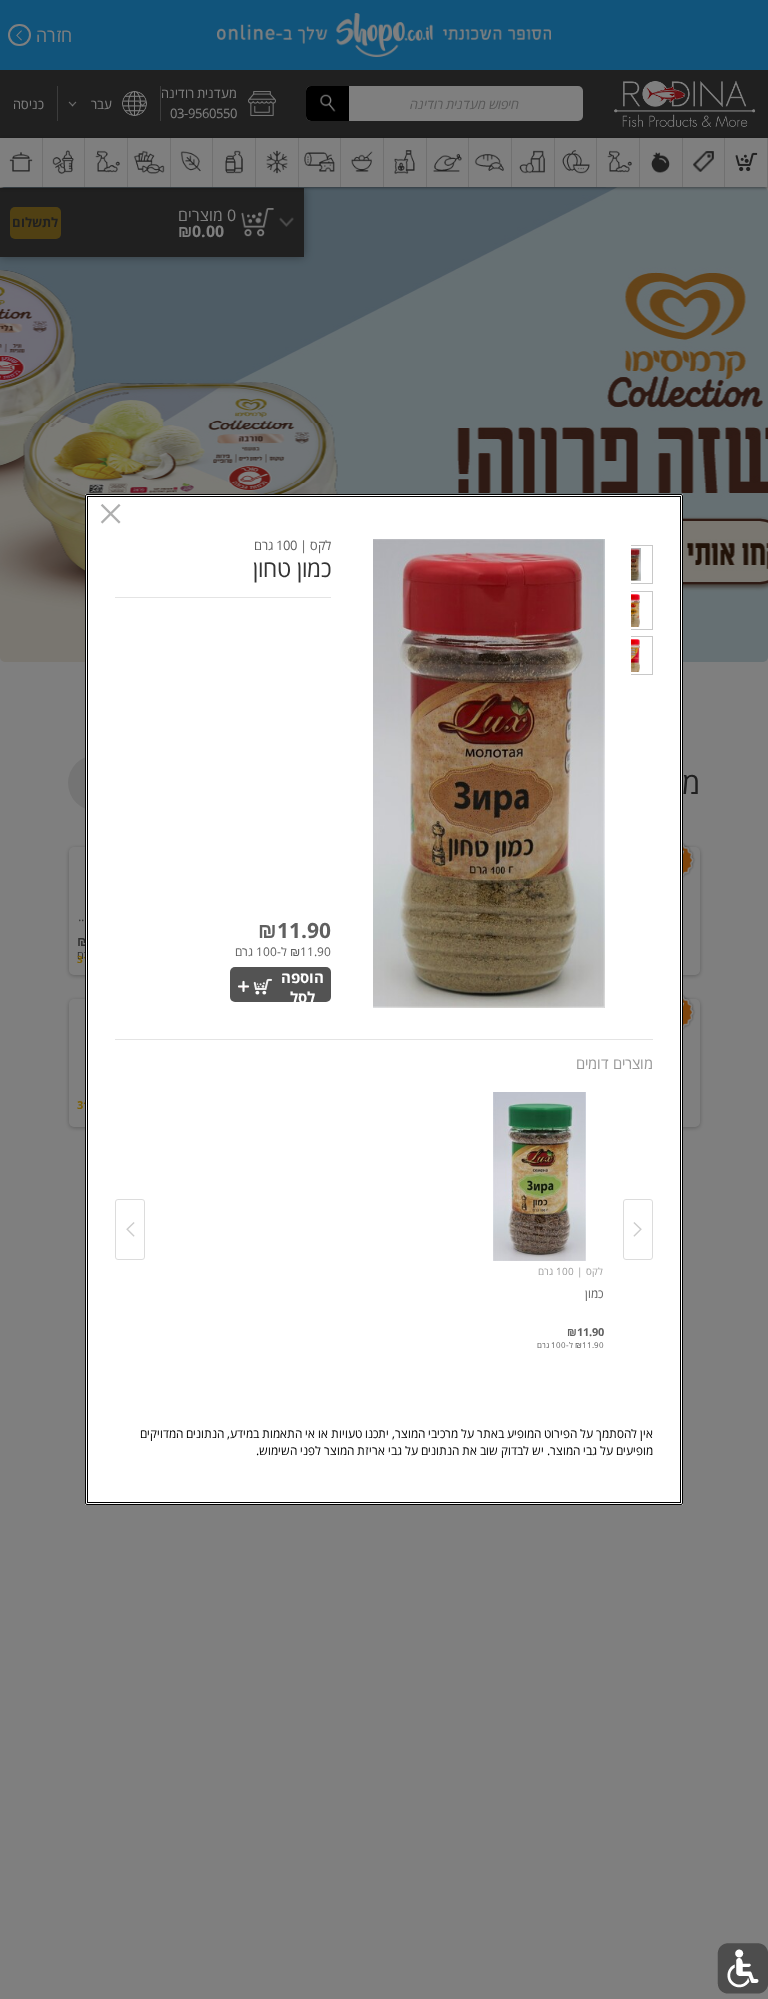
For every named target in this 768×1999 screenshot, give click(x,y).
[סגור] (110, 515)
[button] (642, 567)
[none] (539, 1209)
